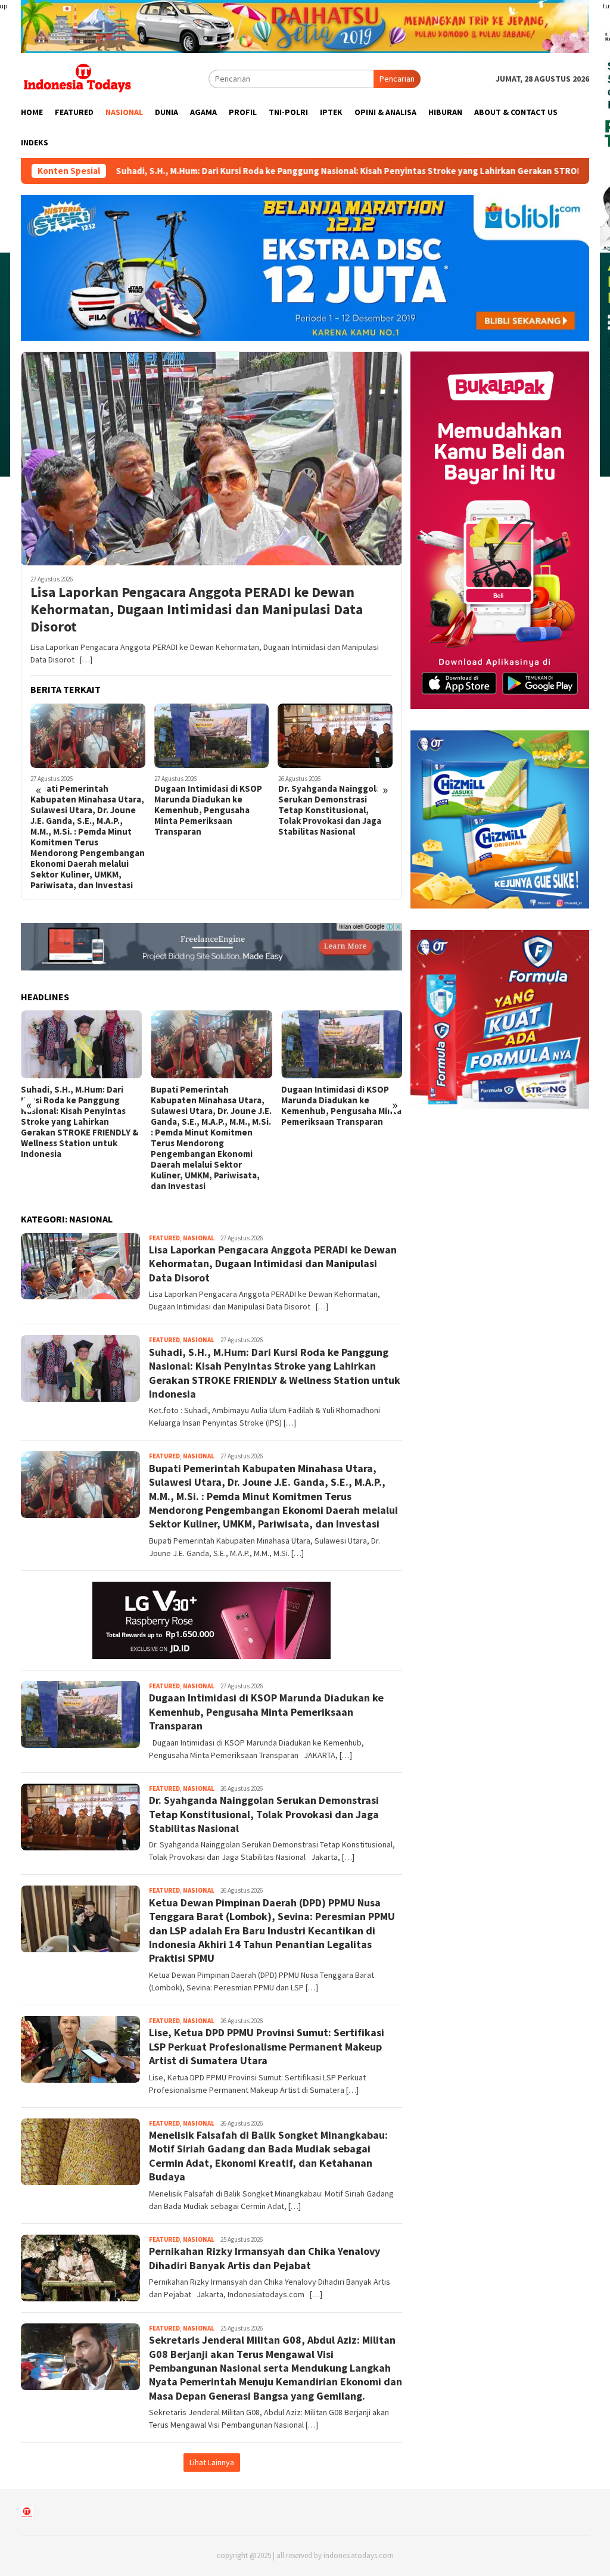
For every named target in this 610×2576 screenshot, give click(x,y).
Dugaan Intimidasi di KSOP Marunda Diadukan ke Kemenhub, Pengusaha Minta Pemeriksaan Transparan (84, 810)
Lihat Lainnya (212, 2462)
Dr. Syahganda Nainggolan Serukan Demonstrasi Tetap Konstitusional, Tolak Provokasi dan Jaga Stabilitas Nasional (208, 810)
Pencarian (397, 79)
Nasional (199, 1238)
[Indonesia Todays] (77, 78)
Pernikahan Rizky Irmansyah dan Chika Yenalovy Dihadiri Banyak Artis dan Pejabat (264, 2258)
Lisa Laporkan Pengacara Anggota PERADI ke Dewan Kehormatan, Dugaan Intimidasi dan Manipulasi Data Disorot (197, 609)
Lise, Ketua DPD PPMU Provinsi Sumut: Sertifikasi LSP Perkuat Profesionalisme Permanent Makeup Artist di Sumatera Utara (267, 2046)
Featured (164, 1238)
